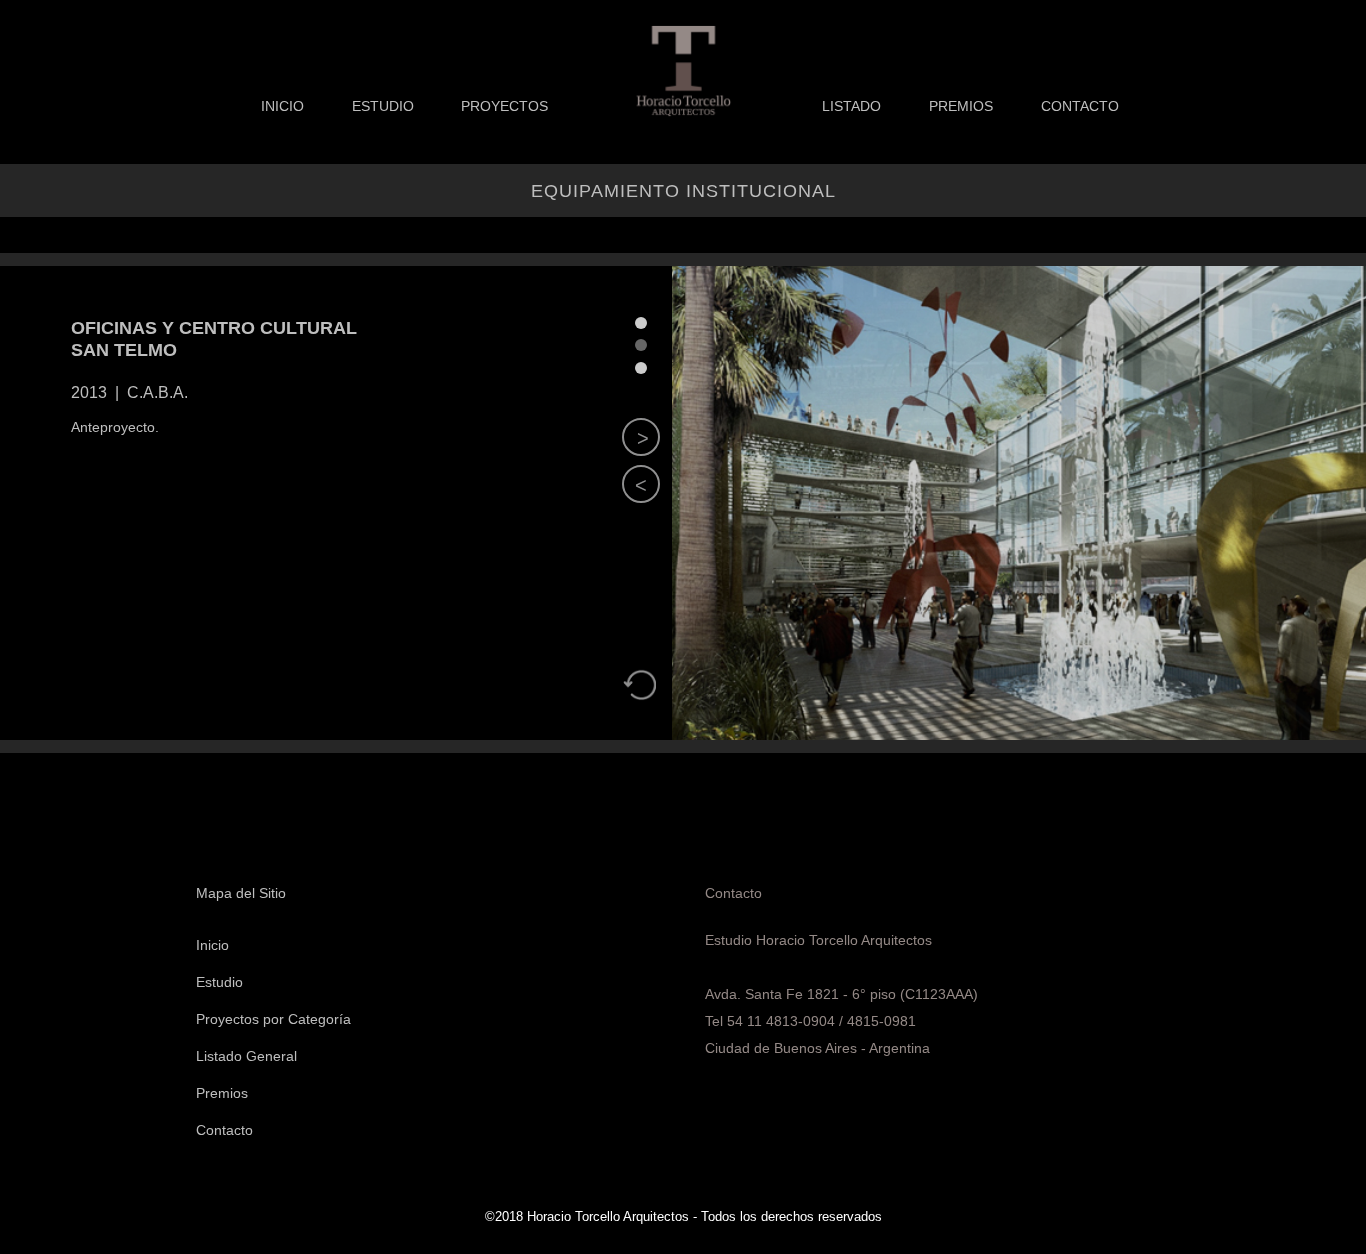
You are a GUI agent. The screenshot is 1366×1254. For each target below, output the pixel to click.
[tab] (641, 323)
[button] (641, 484)
